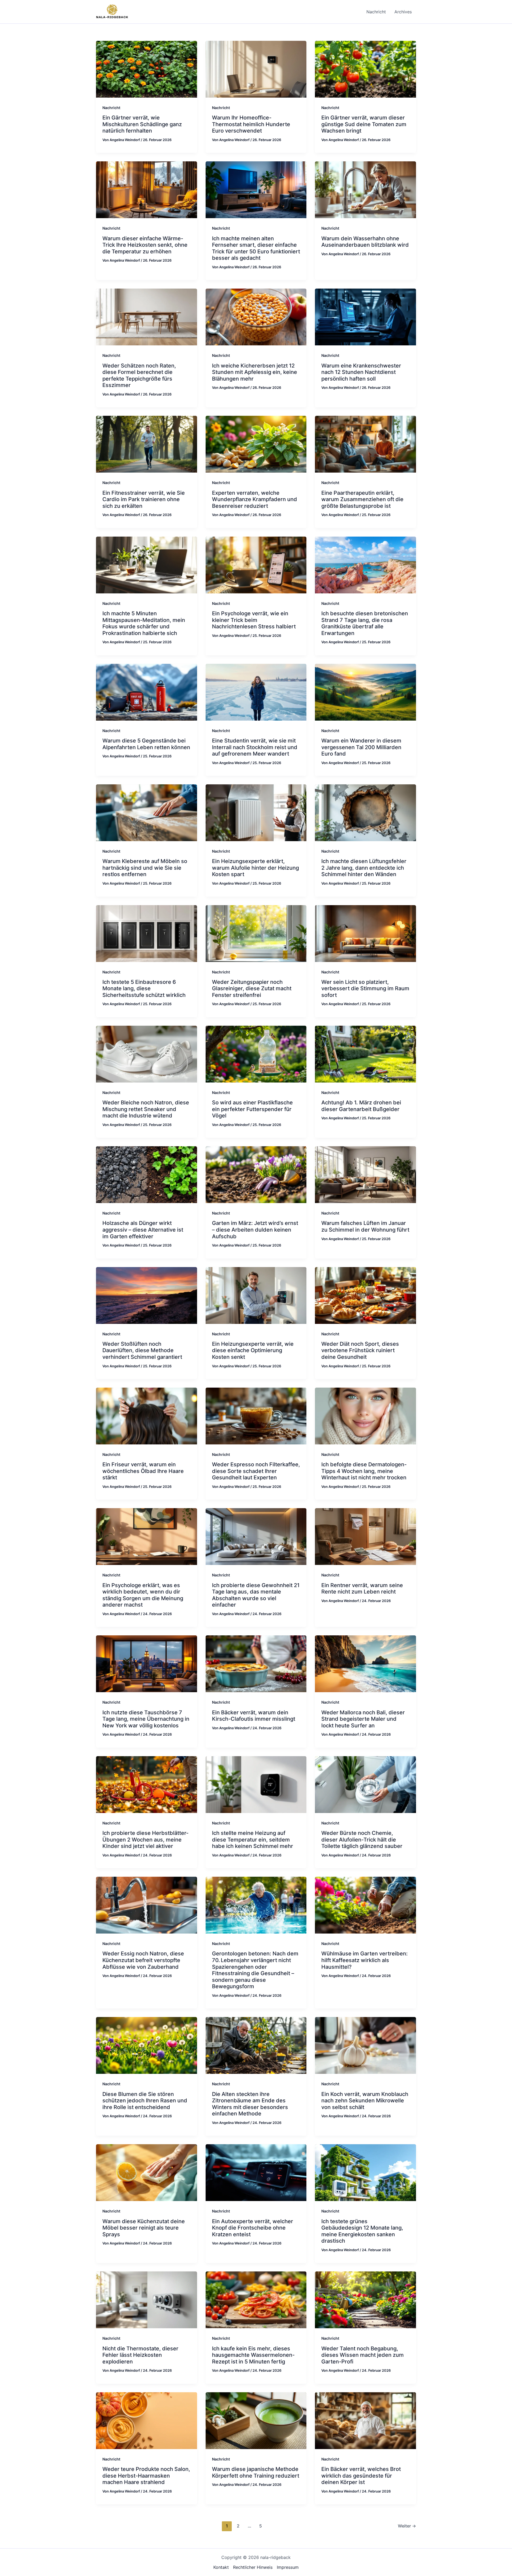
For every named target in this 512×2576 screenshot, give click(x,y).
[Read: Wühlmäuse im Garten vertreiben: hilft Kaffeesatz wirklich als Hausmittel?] (365, 1905)
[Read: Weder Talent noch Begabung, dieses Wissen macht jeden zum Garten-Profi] (365, 2299)
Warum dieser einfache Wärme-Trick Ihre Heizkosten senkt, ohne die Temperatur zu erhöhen (145, 245)
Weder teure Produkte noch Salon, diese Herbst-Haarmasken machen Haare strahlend (146, 2476)
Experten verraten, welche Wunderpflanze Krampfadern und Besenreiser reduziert (255, 499)
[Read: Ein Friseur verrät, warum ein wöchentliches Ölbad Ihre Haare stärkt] (147, 1416)
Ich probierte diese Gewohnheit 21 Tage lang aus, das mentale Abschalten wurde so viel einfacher (256, 1595)
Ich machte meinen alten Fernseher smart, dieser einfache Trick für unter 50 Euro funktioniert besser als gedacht (256, 248)
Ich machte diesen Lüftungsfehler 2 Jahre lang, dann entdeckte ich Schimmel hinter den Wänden (364, 868)
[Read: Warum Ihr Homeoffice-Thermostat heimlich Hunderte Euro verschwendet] (256, 69)
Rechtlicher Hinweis (253, 2567)
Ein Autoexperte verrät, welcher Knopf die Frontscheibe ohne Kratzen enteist (253, 2228)
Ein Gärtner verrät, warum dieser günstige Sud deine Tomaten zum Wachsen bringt (364, 124)
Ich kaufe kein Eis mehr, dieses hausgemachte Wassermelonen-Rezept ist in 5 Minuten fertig (253, 2355)
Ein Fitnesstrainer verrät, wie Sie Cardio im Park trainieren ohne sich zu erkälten (144, 499)
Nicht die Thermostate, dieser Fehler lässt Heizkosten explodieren (140, 2355)
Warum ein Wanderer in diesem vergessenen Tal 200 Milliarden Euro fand (361, 747)
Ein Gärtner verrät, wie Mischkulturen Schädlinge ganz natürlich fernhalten (142, 124)
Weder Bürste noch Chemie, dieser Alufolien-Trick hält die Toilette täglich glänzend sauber (362, 1840)
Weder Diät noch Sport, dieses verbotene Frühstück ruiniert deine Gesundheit (360, 1350)
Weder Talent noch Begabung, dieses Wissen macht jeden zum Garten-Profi (363, 2355)
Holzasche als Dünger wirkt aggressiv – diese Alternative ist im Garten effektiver (143, 1230)
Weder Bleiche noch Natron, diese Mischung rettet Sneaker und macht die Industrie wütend (146, 1109)
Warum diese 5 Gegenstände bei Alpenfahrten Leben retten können (146, 744)
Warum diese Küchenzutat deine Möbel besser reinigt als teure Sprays (144, 2228)
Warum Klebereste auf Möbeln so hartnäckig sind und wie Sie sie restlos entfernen (145, 868)
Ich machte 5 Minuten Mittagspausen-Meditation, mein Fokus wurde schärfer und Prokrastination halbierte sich (144, 623)
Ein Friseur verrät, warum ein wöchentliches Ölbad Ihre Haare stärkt (143, 1471)
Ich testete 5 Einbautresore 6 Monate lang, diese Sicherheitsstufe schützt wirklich (144, 989)
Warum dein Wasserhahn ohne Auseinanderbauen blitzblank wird (365, 242)
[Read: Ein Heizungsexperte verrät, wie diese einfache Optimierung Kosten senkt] (256, 1295)
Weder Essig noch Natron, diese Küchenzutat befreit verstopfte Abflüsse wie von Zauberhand (143, 1960)
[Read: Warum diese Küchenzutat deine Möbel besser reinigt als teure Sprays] (147, 2172)
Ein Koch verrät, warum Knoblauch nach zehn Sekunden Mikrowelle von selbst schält (365, 2101)
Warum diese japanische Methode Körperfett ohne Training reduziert (256, 2472)
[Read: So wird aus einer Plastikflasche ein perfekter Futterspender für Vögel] (256, 1054)
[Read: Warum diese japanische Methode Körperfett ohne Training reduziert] (256, 2420)
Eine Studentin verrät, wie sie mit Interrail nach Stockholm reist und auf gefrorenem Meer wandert (255, 747)
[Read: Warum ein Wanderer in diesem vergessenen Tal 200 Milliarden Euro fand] (365, 692)
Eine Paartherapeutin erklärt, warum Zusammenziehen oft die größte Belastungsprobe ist (362, 499)
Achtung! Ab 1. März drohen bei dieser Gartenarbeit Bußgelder (361, 1106)
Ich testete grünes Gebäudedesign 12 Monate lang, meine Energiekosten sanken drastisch (362, 2231)
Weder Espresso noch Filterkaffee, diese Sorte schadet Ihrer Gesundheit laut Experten (256, 1471)
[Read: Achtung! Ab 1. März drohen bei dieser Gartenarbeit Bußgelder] (365, 1054)
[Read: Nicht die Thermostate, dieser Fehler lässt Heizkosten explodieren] (147, 2299)
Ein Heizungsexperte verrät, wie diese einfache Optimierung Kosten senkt (253, 1350)
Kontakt (221, 2567)
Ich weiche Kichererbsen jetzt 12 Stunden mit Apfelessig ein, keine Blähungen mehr (255, 372)
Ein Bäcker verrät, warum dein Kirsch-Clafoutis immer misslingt (254, 1716)
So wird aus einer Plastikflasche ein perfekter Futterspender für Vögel (252, 1109)
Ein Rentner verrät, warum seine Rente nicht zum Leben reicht (362, 1589)
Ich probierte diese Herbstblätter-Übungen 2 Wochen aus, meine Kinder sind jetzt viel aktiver (145, 1840)
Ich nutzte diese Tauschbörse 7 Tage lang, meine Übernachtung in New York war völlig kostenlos (146, 1719)
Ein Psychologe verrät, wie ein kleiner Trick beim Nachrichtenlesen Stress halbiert (254, 620)
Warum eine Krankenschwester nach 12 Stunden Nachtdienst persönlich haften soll (361, 372)
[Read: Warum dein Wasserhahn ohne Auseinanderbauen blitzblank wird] (365, 189)
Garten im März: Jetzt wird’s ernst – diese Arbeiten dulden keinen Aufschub (255, 1230)
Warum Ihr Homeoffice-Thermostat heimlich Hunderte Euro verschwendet (251, 124)
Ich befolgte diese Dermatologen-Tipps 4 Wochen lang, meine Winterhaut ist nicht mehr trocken (364, 1471)
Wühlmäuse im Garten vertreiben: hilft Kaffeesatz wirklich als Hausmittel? (365, 1960)
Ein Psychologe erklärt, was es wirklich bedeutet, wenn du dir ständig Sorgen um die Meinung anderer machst (143, 1595)
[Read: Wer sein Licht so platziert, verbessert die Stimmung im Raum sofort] (365, 933)
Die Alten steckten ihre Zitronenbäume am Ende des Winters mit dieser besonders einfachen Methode (250, 2104)
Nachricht (111, 108)
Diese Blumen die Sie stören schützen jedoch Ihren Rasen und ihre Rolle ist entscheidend (145, 2101)
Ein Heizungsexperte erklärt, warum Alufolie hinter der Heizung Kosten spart (255, 868)
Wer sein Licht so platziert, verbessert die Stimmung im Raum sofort (365, 989)
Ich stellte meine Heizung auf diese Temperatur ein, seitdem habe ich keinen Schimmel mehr (253, 1840)
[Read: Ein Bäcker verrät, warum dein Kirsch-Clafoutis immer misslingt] (256, 1663)
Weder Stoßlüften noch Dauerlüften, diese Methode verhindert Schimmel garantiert (142, 1350)
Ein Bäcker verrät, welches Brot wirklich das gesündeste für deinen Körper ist (361, 2476)
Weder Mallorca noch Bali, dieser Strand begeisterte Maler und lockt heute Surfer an (363, 1719)
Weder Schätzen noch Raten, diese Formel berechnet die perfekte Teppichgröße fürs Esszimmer (139, 376)
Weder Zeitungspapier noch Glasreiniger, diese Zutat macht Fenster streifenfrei (252, 989)
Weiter (407, 2526)
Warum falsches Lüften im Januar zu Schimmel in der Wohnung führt (365, 1226)
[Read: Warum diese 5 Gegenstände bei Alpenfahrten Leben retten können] (147, 692)
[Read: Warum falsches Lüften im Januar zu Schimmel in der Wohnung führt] (365, 1174)
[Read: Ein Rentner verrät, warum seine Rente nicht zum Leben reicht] (365, 1536)
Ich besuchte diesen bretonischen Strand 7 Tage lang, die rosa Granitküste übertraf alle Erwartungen (365, 623)
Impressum (288, 2567)
